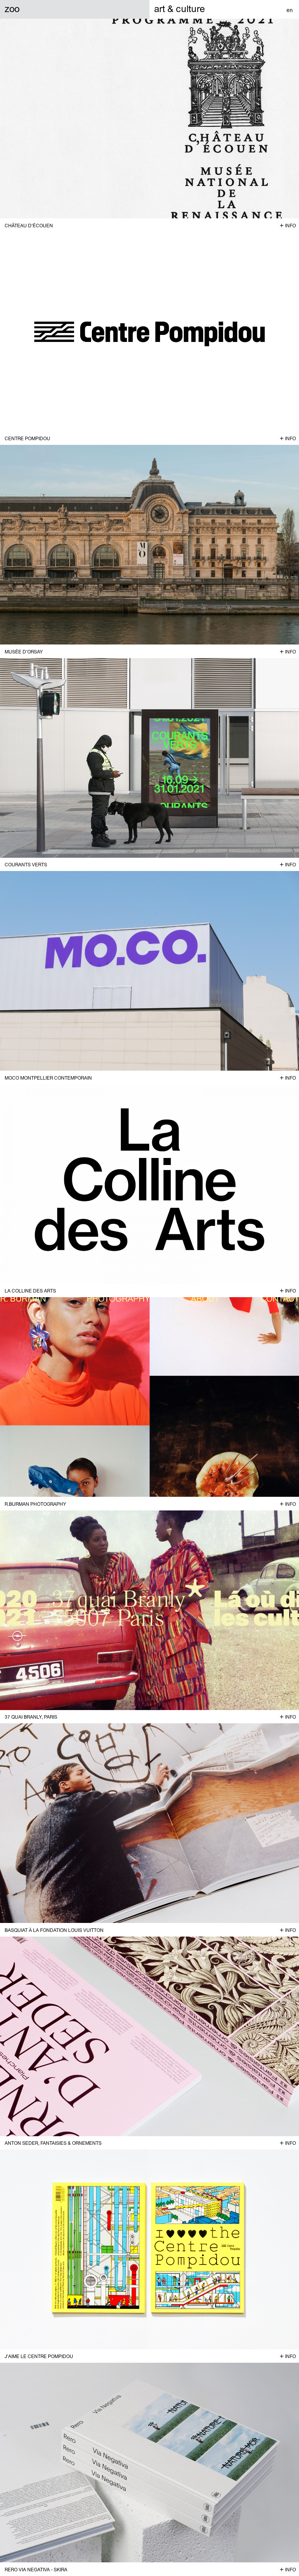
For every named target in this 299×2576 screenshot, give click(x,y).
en (290, 10)
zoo (12, 9)
